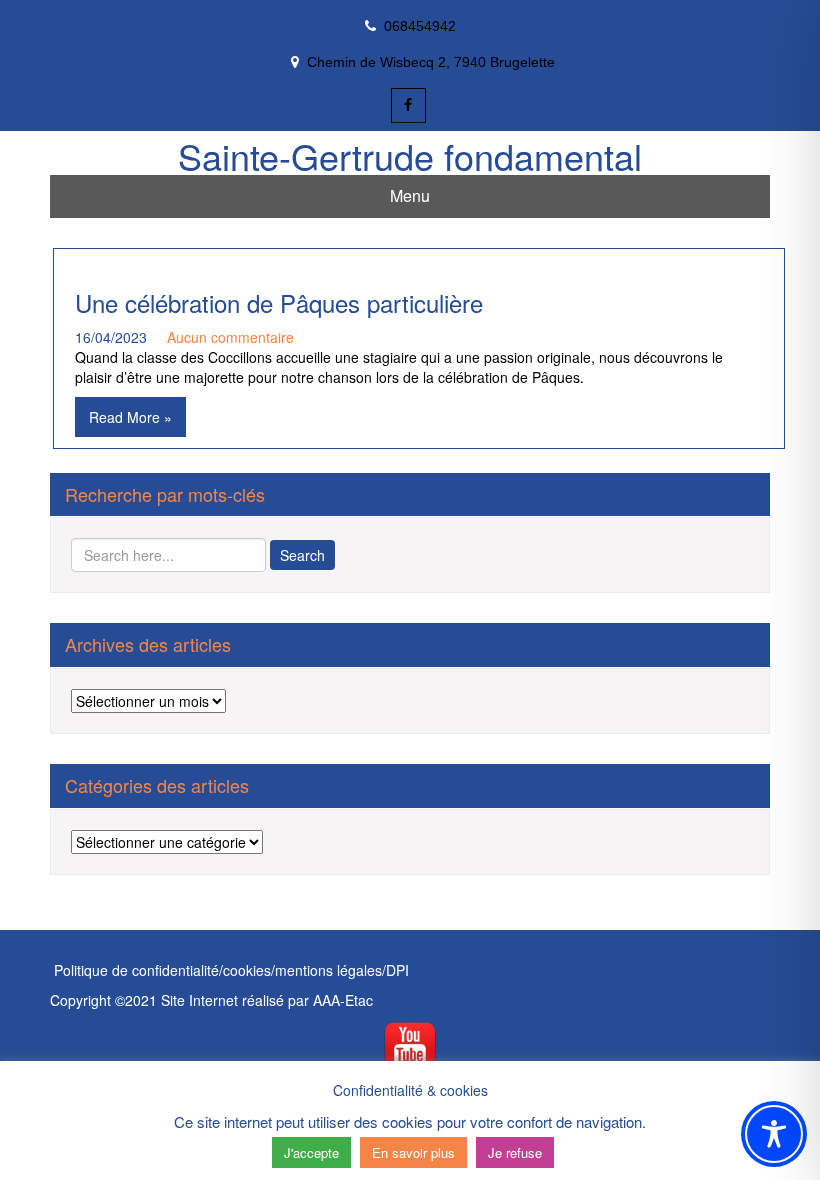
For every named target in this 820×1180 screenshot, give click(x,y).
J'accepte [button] (311, 1152)
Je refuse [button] (515, 1152)
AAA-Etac (343, 1000)
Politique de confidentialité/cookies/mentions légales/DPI (229, 970)
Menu (410, 195)
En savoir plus (413, 1152)
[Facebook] (408, 105)
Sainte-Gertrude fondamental (410, 155)
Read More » (130, 417)
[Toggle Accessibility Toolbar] (774, 1134)
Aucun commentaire (230, 337)
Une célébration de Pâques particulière (279, 302)
